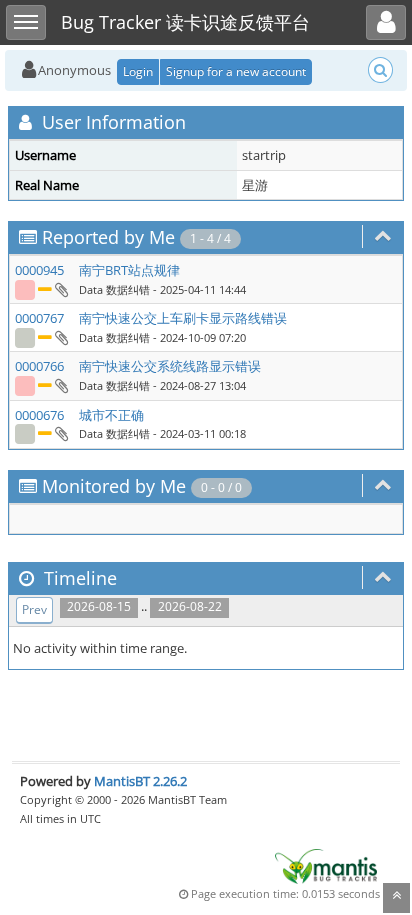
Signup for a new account (236, 71)
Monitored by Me (114, 486)
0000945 (39, 270)
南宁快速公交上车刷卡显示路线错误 (183, 318)
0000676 (39, 415)
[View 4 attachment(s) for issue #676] (60, 433)
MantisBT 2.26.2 (140, 781)
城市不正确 (111, 415)
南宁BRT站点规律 (129, 270)
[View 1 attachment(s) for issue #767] (60, 337)
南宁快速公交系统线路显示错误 (170, 366)
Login (138, 71)
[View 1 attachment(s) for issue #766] (60, 385)
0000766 (39, 366)
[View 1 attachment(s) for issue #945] (60, 289)
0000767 (39, 318)
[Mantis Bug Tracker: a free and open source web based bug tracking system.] (326, 865)
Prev (34, 609)
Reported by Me (108, 237)
